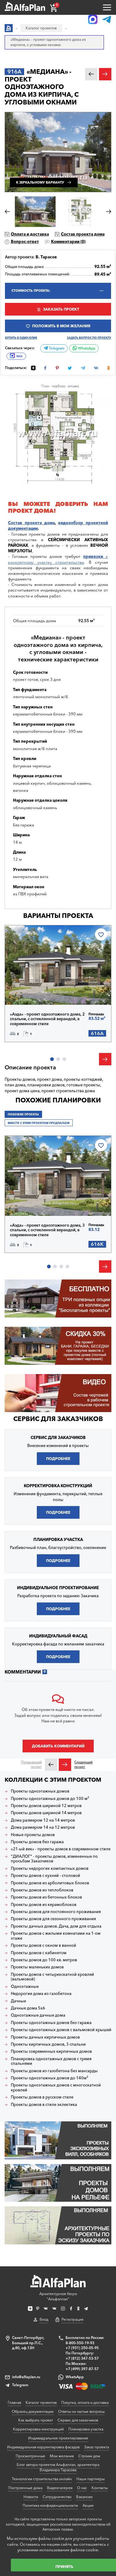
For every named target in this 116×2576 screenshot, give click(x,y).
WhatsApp (86, 348)
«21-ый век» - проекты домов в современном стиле (61, 1849)
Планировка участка (86, 2429)
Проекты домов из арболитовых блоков (50, 1883)
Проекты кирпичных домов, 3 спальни (48, 2044)
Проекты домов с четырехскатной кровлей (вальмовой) (52, 1977)
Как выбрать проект (36, 2420)
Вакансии (84, 2497)
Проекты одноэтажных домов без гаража (51, 2023)
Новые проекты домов (33, 1835)
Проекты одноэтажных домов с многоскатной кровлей (56, 2088)
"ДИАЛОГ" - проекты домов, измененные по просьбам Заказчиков (54, 1859)
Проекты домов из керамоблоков (44, 1905)
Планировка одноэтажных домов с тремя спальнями (51, 2061)
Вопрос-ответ (25, 241)
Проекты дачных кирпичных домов (45, 2037)
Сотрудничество (57, 2497)
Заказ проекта (97, 2447)
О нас (82, 2488)
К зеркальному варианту (40, 182)
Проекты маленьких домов (37, 1967)
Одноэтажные (25, 1986)
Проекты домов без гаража (37, 1842)
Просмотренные (30, 2456)
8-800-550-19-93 (80, 2343)
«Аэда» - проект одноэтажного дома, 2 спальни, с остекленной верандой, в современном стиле (47, 1019)
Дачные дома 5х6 (28, 2008)
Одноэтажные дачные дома (38, 2015)
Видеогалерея (60, 2488)
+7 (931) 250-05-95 (82, 2348)
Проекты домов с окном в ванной (43, 1945)
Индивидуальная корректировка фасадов (43, 2447)
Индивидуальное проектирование (58, 2438)
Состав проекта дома (83, 234)
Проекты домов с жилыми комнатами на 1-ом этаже (56, 1936)
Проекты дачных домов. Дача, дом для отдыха (56, 1926)
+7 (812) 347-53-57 (82, 2358)
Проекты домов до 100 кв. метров (44, 1960)
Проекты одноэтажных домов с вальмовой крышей (61, 2030)
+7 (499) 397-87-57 (82, 2369)
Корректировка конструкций (38, 2429)
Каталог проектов (41, 2402)
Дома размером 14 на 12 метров (43, 1827)
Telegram (56, 348)
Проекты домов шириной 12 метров (46, 1806)
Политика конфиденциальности (50, 2505)
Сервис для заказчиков (58, 1419)
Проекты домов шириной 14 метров (46, 1813)
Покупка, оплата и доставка (85, 2402)
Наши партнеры (90, 2479)
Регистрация (72, 2319)
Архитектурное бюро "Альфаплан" (58, 2296)
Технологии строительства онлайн (42, 2479)
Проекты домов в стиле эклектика (44, 2105)
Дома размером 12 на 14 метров (43, 1820)
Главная (14, 2402)
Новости (31, 2497)
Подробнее (32, 991)
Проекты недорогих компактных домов (50, 1868)
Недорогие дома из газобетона (41, 1994)
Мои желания (62, 2456)
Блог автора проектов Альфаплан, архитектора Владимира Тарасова (58, 2467)
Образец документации (33, 2411)
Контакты (100, 2488)
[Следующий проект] (65, 1765)
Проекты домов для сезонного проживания (53, 1919)
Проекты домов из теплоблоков (42, 1890)
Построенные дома (25, 2488)
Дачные (18, 2001)
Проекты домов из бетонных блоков (46, 1897)
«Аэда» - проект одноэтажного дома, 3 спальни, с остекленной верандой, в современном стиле (47, 1230)
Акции (88, 2505)
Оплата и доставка (30, 234)
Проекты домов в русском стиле (42, 2097)
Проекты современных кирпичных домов (51, 2051)
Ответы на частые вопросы (81, 2411)
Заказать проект (61, 309)
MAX (19, 356)
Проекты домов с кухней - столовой (45, 1876)
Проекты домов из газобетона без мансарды (54, 2071)
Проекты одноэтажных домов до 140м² (49, 2078)
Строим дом (89, 2456)
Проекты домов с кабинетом (39, 1953)
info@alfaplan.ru (26, 2377)
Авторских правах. (58, 2529)
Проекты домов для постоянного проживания (56, 1912)
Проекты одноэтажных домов (40, 1791)
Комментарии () (68, 241)
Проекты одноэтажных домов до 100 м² (50, 1799)
